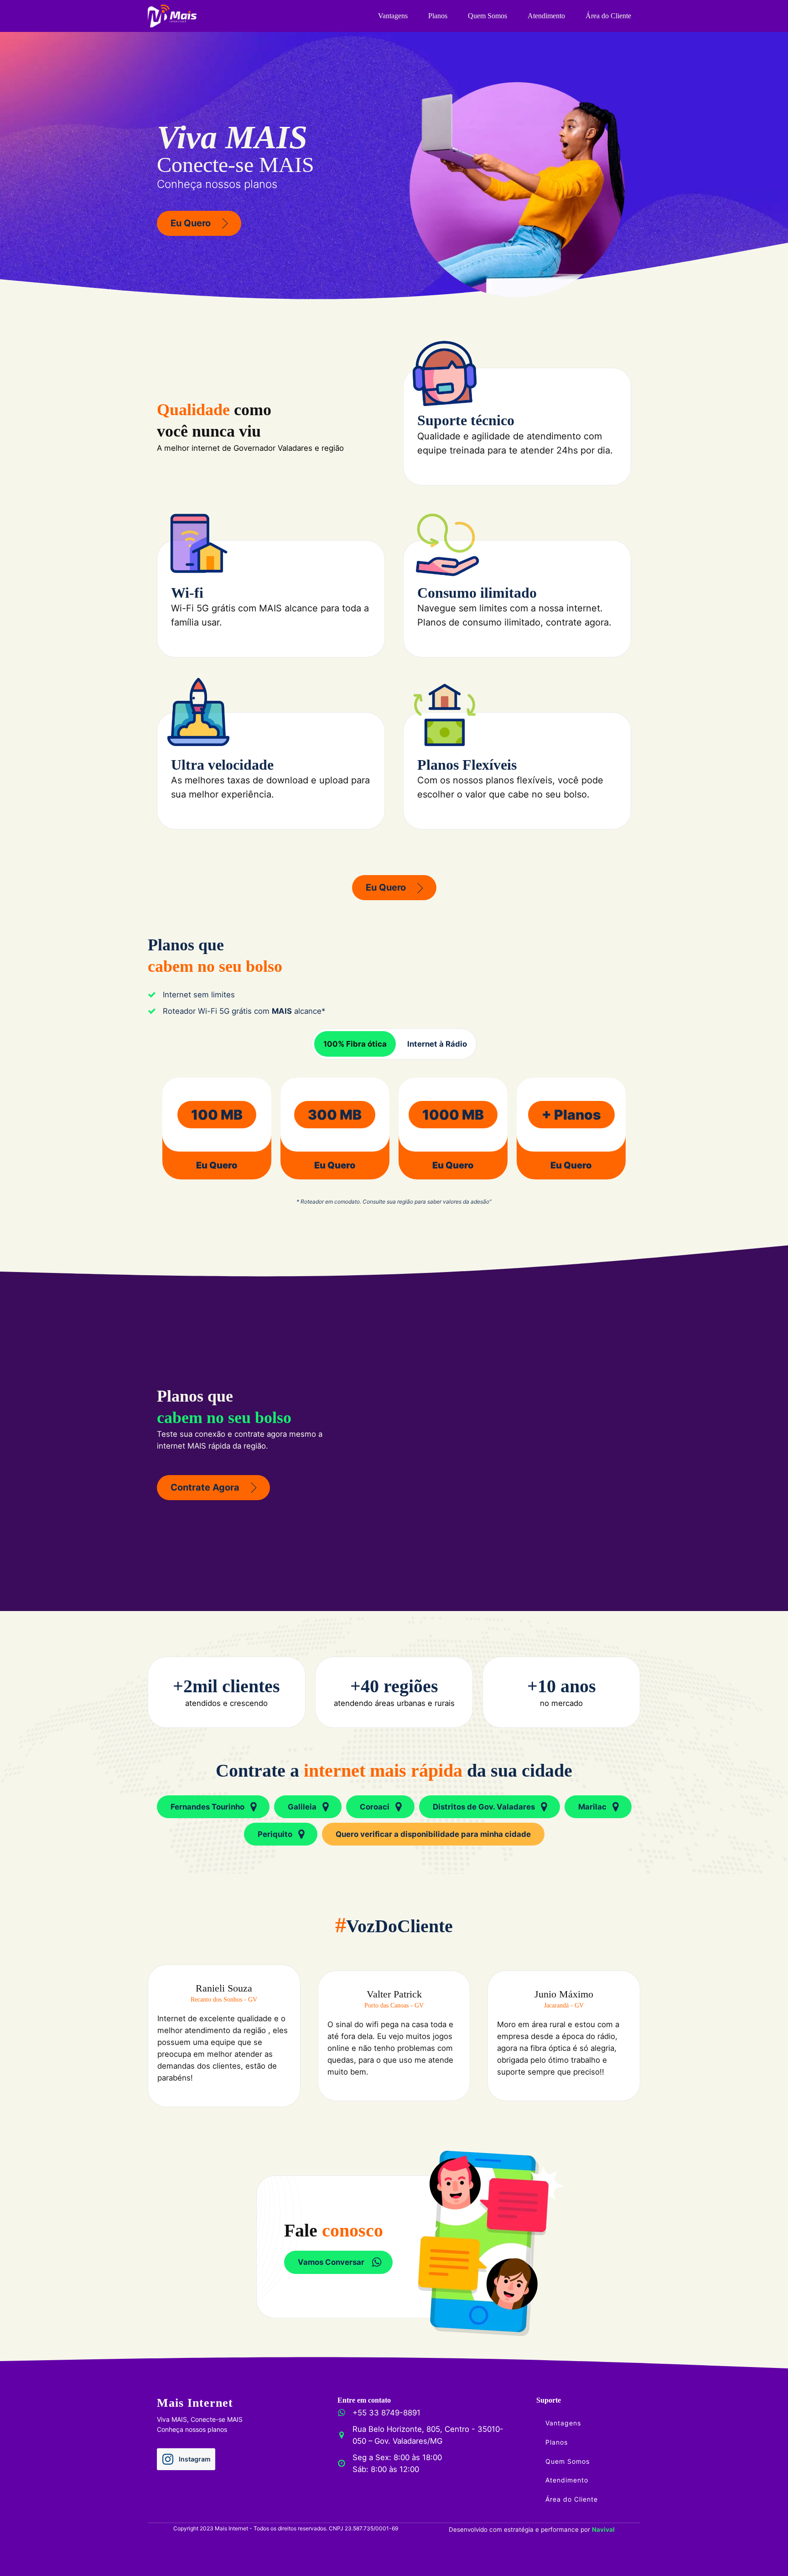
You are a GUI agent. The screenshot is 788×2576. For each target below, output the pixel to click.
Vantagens (393, 16)
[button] (199, 223)
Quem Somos (487, 16)
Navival (603, 2529)
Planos (438, 16)
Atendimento (546, 16)
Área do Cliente (608, 16)
